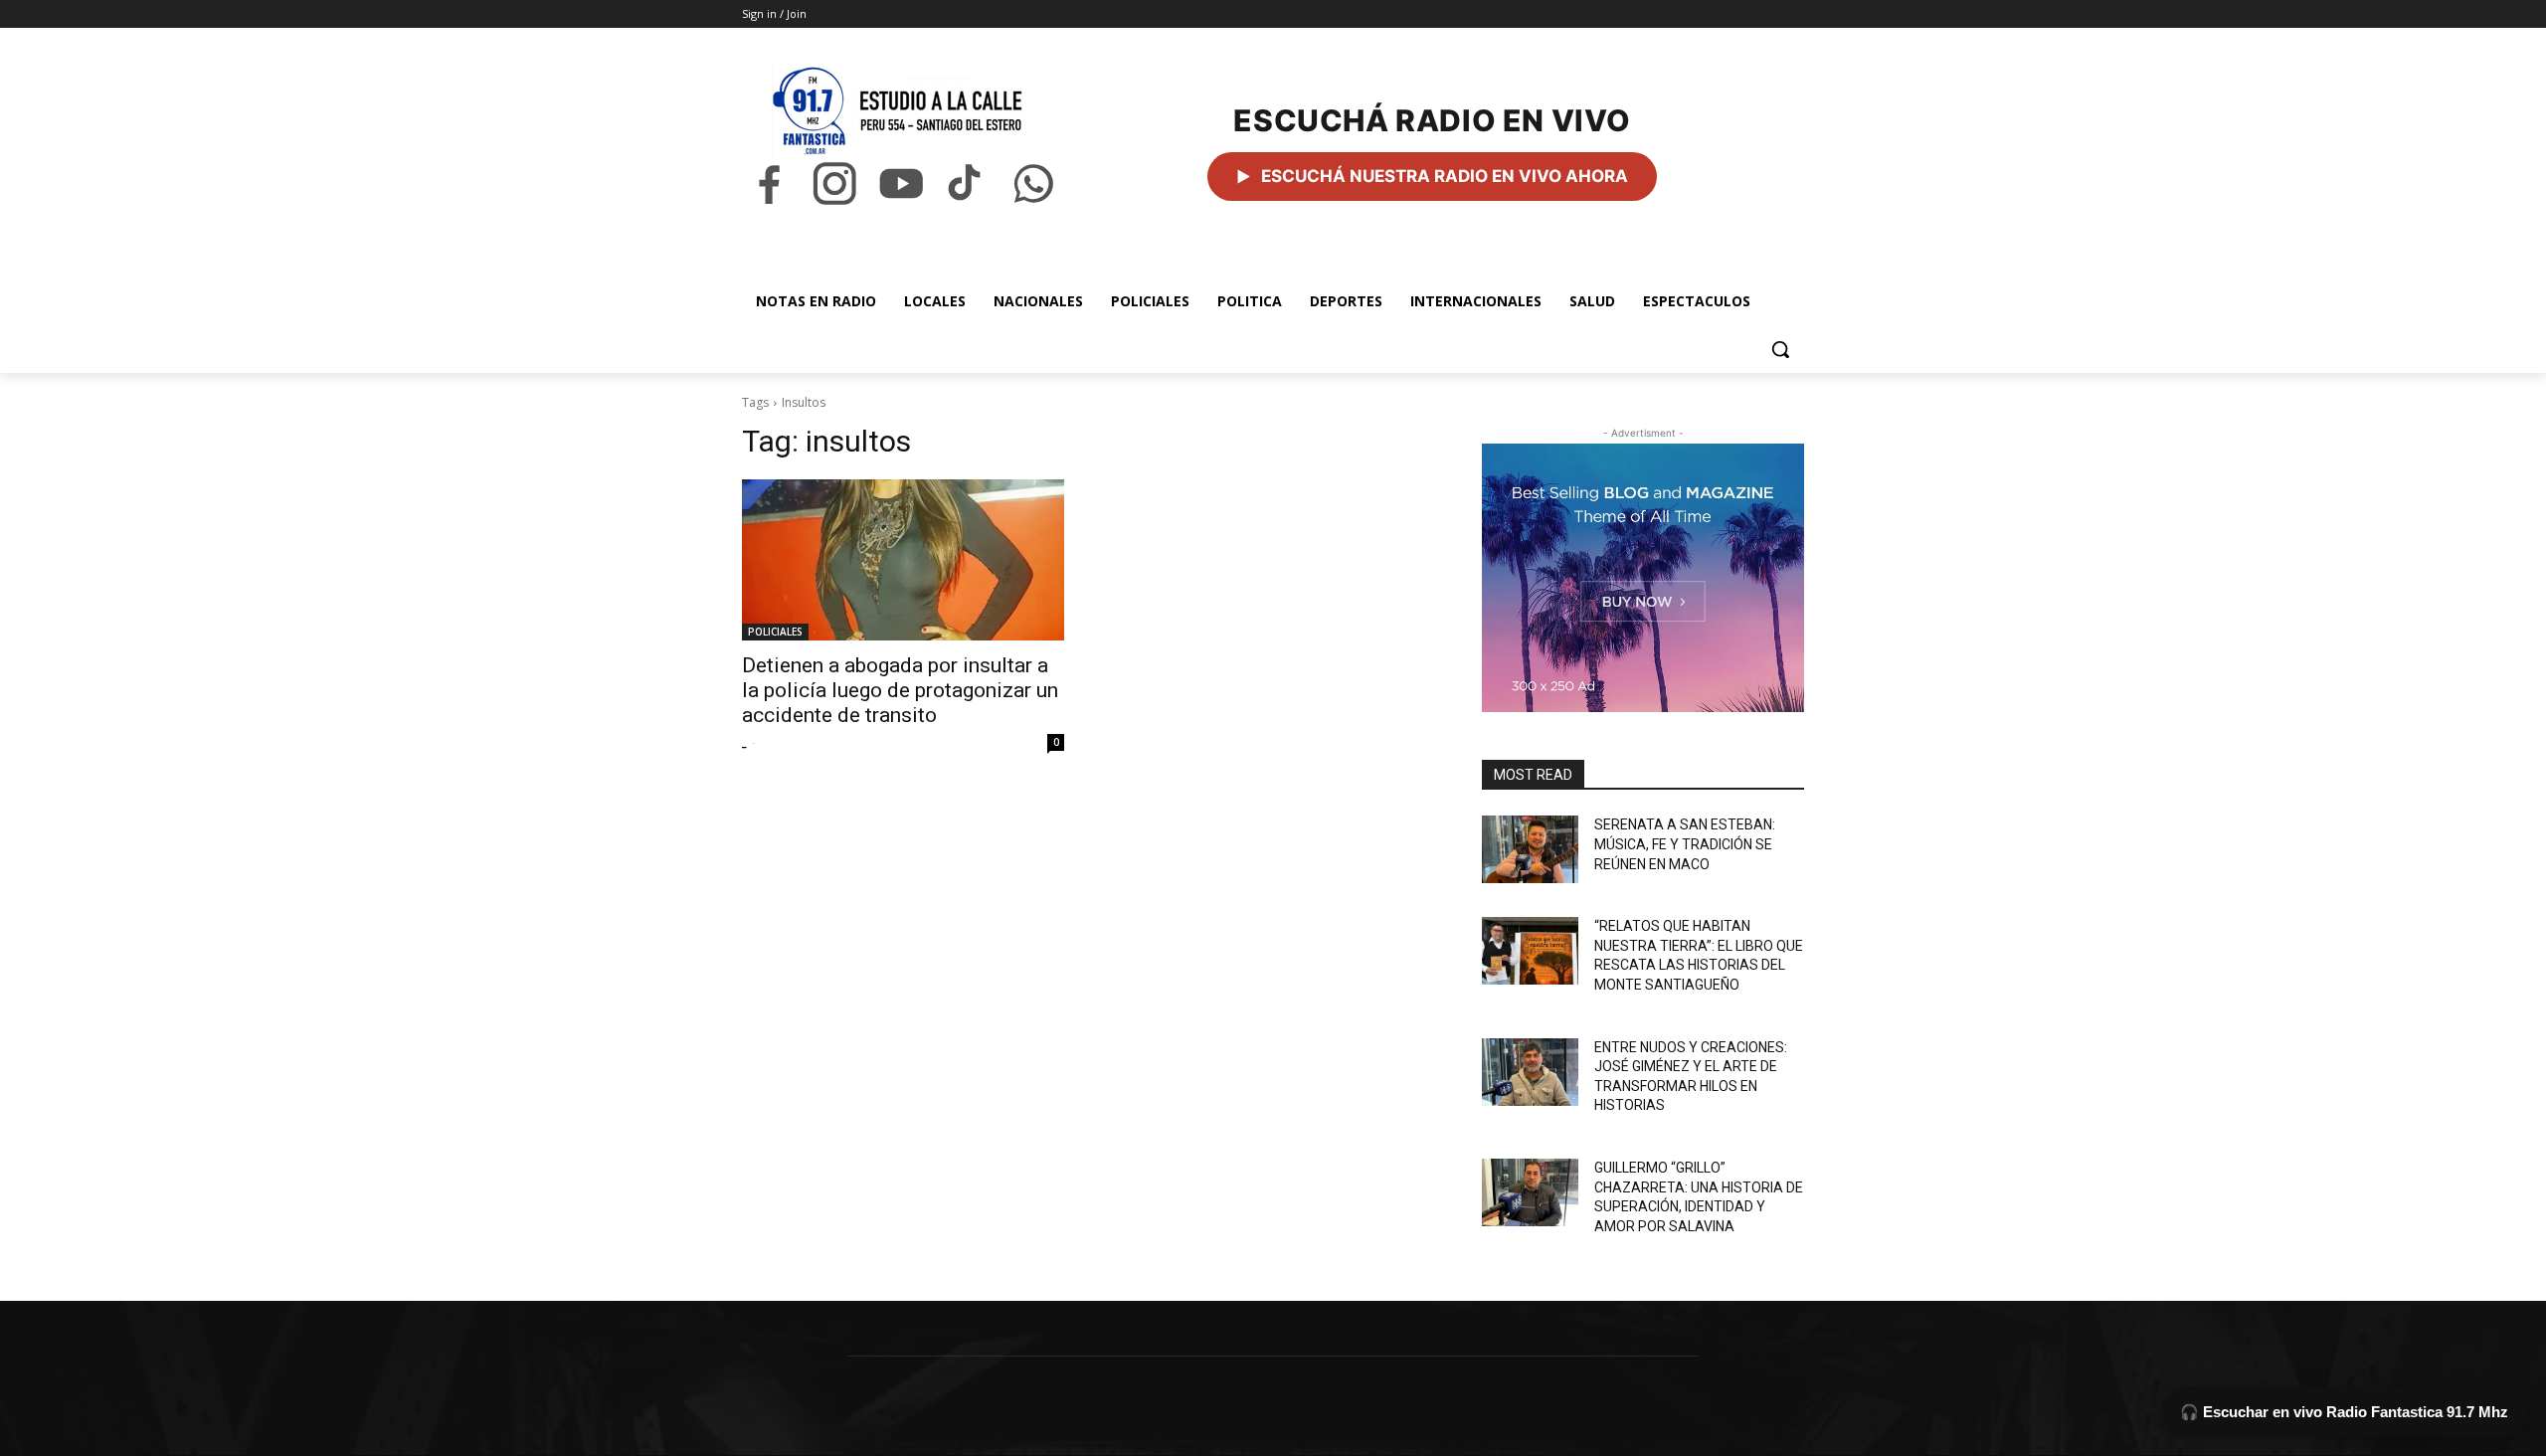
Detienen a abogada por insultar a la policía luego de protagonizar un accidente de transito (900, 690)
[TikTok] (967, 183)
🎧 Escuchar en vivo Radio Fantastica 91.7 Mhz (2344, 1412)
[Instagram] (834, 183)
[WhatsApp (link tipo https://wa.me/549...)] (1033, 183)
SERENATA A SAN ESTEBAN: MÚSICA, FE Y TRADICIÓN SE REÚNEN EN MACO (1685, 844)
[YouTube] (901, 183)
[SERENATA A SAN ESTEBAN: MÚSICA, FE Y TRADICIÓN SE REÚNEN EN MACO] (1530, 849)
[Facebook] (769, 183)
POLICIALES (775, 632)
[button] (1780, 349)
